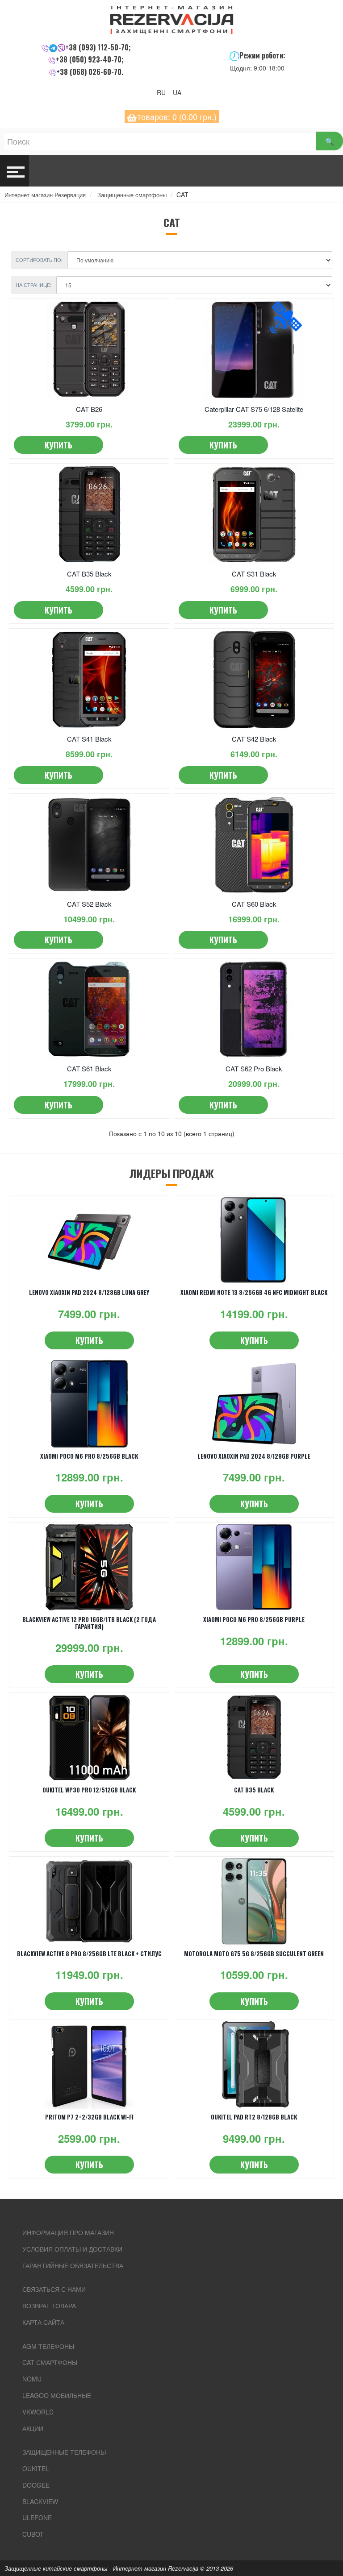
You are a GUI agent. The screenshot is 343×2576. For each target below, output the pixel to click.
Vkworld (38, 2412)
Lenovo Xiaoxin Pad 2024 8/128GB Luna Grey (89, 1292)
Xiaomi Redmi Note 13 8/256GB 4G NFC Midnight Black (254, 1292)
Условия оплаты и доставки (72, 2249)
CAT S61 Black (89, 1068)
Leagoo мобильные (57, 2395)
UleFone (37, 2518)
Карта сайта (43, 2322)
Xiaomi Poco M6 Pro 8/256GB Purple (254, 1619)
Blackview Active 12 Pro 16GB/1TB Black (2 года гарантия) (89, 1623)
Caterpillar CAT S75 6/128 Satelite (254, 409)
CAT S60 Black (254, 904)
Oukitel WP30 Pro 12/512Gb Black (89, 1790)
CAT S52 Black (89, 904)
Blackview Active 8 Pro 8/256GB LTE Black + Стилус (89, 1954)
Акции (33, 2428)
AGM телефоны (48, 2346)
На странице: (33, 285)
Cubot (33, 2534)
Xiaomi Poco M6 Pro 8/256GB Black (89, 1456)
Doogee (36, 2485)
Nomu (32, 2379)
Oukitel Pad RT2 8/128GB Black (254, 2117)
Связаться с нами (54, 2289)
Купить (59, 445)
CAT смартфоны (50, 2362)
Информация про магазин (68, 2232)
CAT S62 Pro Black (254, 1068)
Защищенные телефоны (64, 2452)
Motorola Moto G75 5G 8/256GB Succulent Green (254, 1954)
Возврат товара (49, 2306)
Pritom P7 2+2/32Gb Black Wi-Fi (89, 2117)
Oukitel (36, 2468)
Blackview (40, 2501)
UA (180, 92)
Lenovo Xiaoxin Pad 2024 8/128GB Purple (254, 1456)
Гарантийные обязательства (73, 2265)
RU (164, 92)
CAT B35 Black (89, 574)
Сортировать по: (39, 260)
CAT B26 (89, 409)
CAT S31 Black (254, 574)
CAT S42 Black (254, 739)
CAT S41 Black (89, 739)
